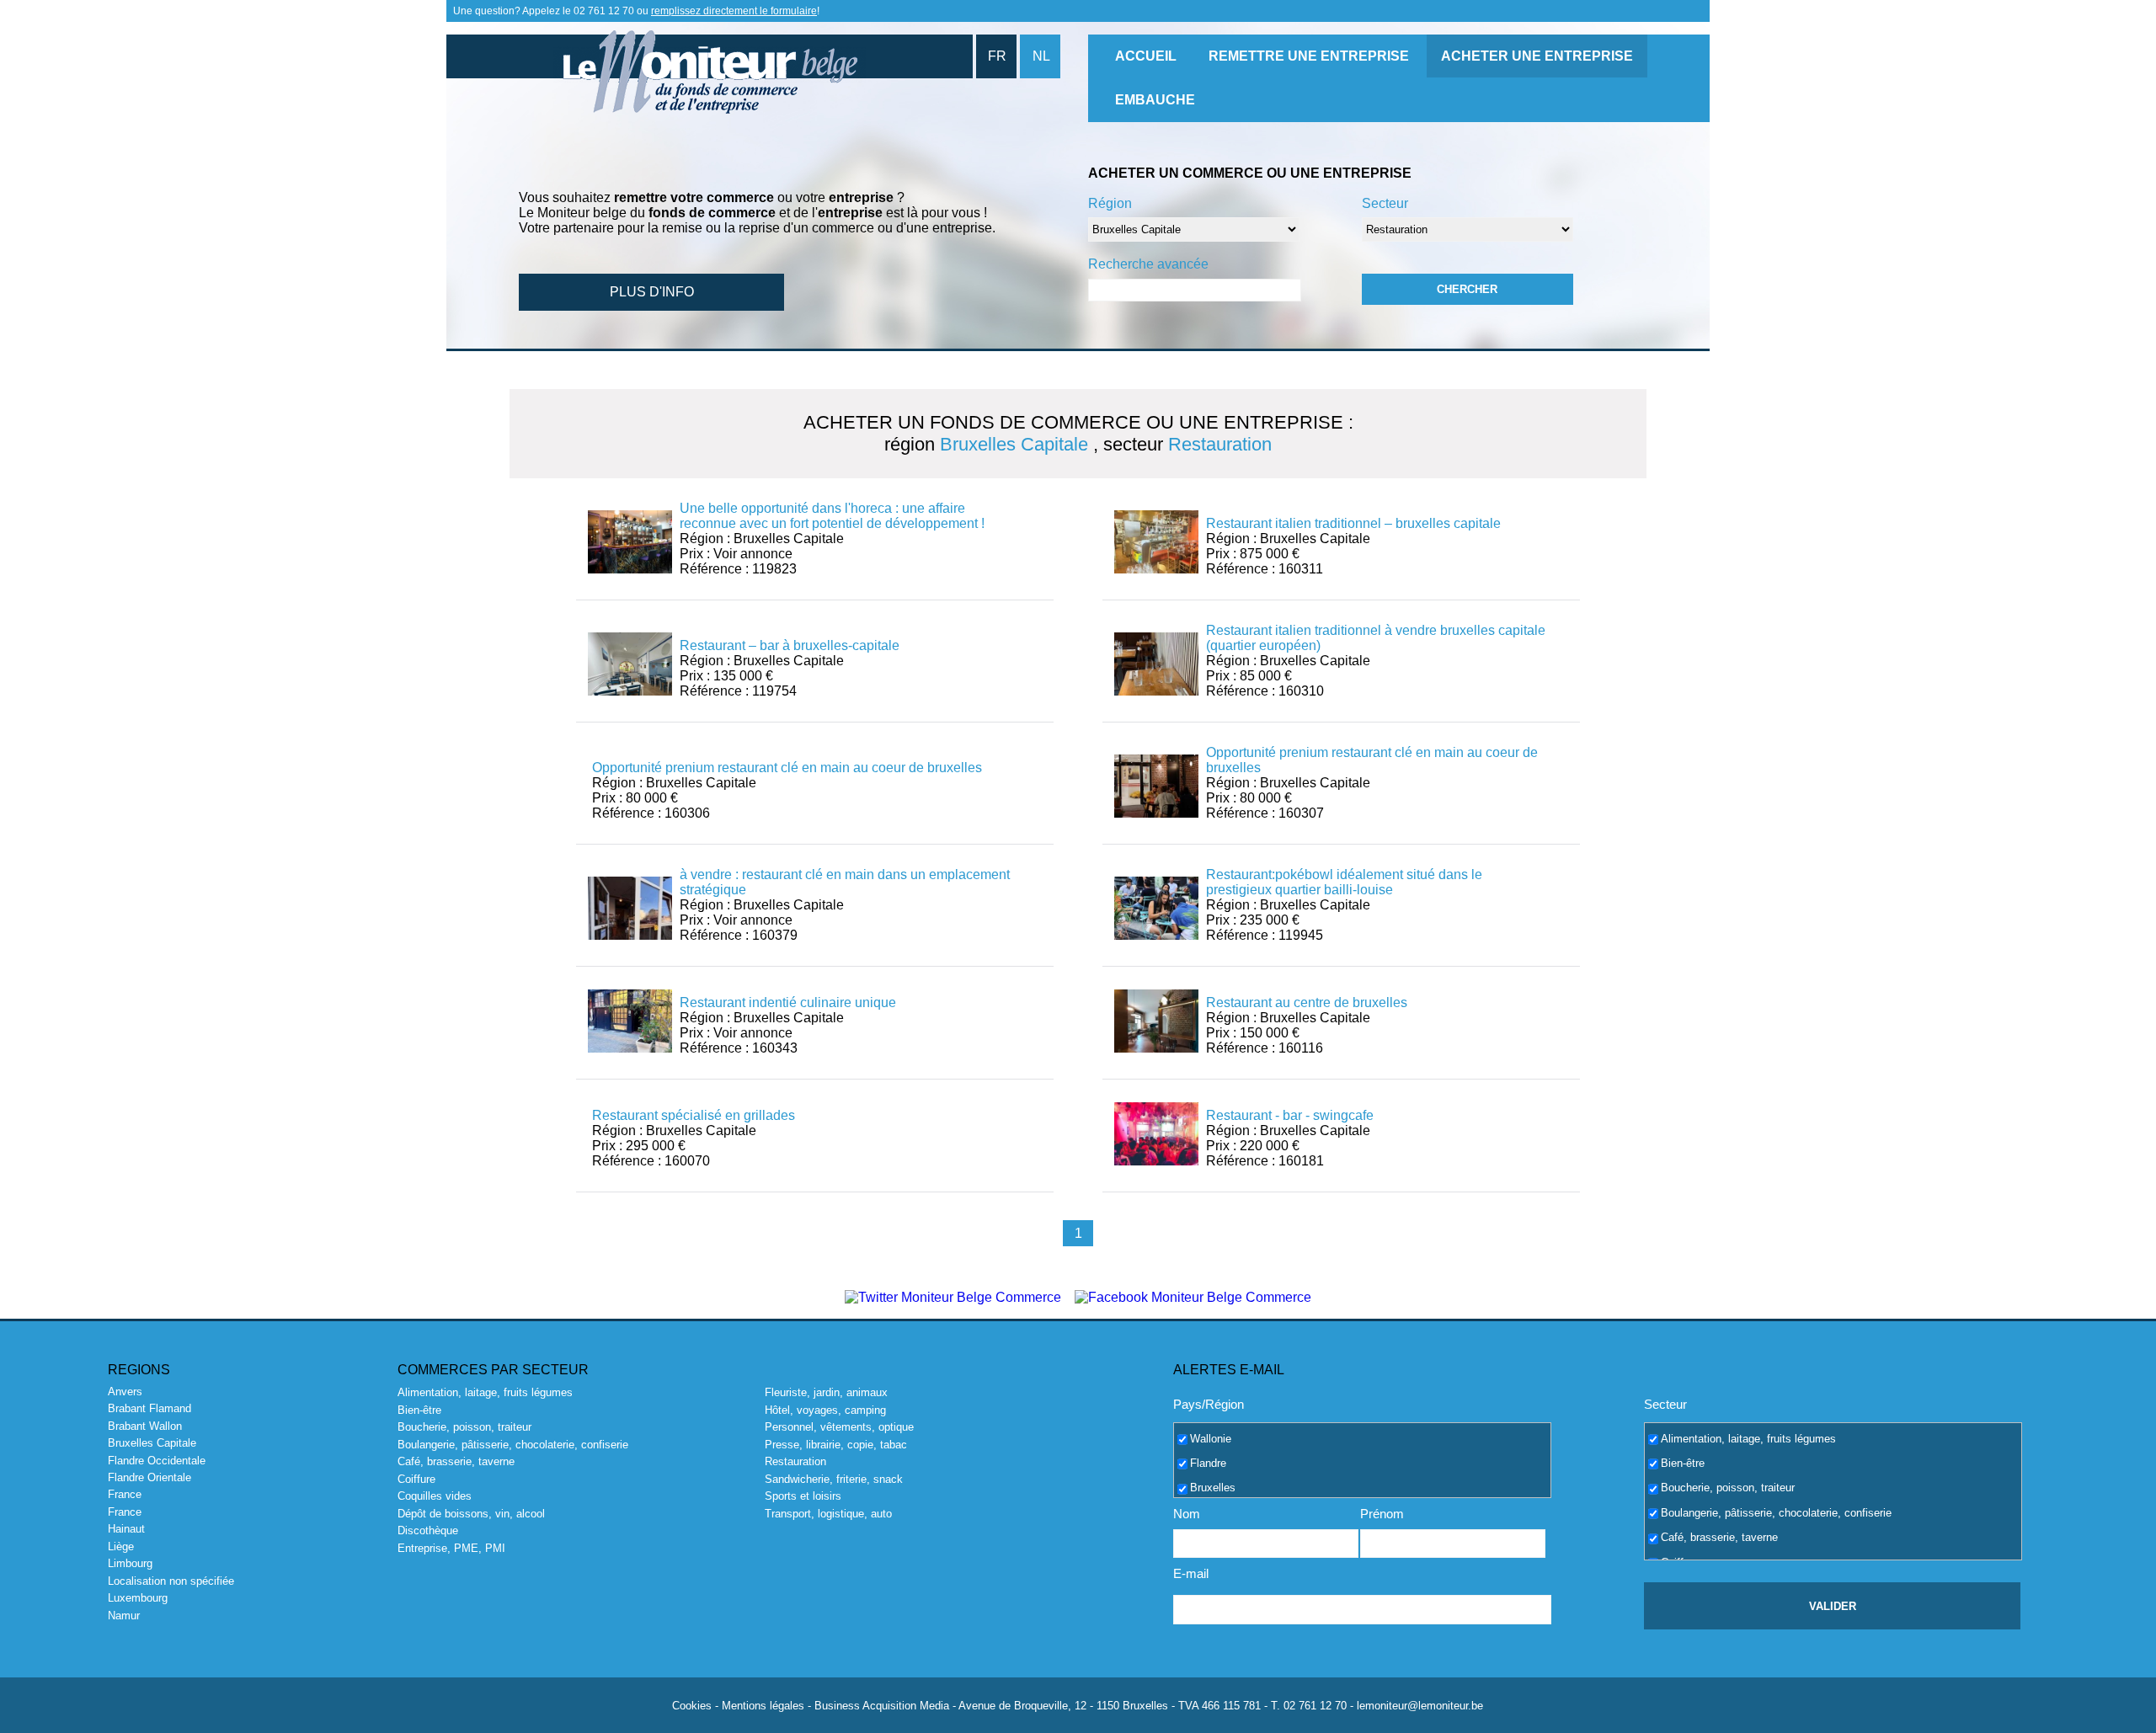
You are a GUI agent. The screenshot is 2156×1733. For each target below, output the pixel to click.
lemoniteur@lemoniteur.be (1420, 1706)
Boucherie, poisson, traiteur (464, 1427)
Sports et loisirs (803, 1496)
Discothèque (428, 1530)
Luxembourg (138, 1598)
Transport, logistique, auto (828, 1514)
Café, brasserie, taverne (456, 1461)
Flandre (1208, 1463)
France (125, 1494)
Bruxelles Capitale (152, 1443)
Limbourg (130, 1563)
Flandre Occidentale (157, 1461)
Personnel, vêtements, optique (839, 1427)
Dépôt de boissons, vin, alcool (471, 1514)
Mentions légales (763, 1706)
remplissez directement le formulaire (734, 11)
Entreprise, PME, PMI (451, 1548)
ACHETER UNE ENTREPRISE (1537, 56)
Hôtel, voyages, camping (825, 1410)
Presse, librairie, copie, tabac (836, 1445)
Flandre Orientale (149, 1477)
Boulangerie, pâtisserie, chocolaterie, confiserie (513, 1445)
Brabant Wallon (145, 1426)
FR (997, 56)
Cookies (692, 1706)
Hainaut (126, 1529)
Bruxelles (1213, 1488)
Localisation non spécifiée (171, 1581)
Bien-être (419, 1410)
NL (1041, 56)
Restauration (795, 1461)
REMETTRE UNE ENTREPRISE (1309, 56)
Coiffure (416, 1479)
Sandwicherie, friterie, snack (834, 1479)
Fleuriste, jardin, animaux (826, 1392)
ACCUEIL (1146, 56)
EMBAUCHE (1155, 100)
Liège (121, 1546)
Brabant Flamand (149, 1408)
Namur (124, 1616)
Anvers (125, 1392)
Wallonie (1211, 1438)
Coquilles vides (435, 1496)
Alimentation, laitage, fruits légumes (485, 1392)
